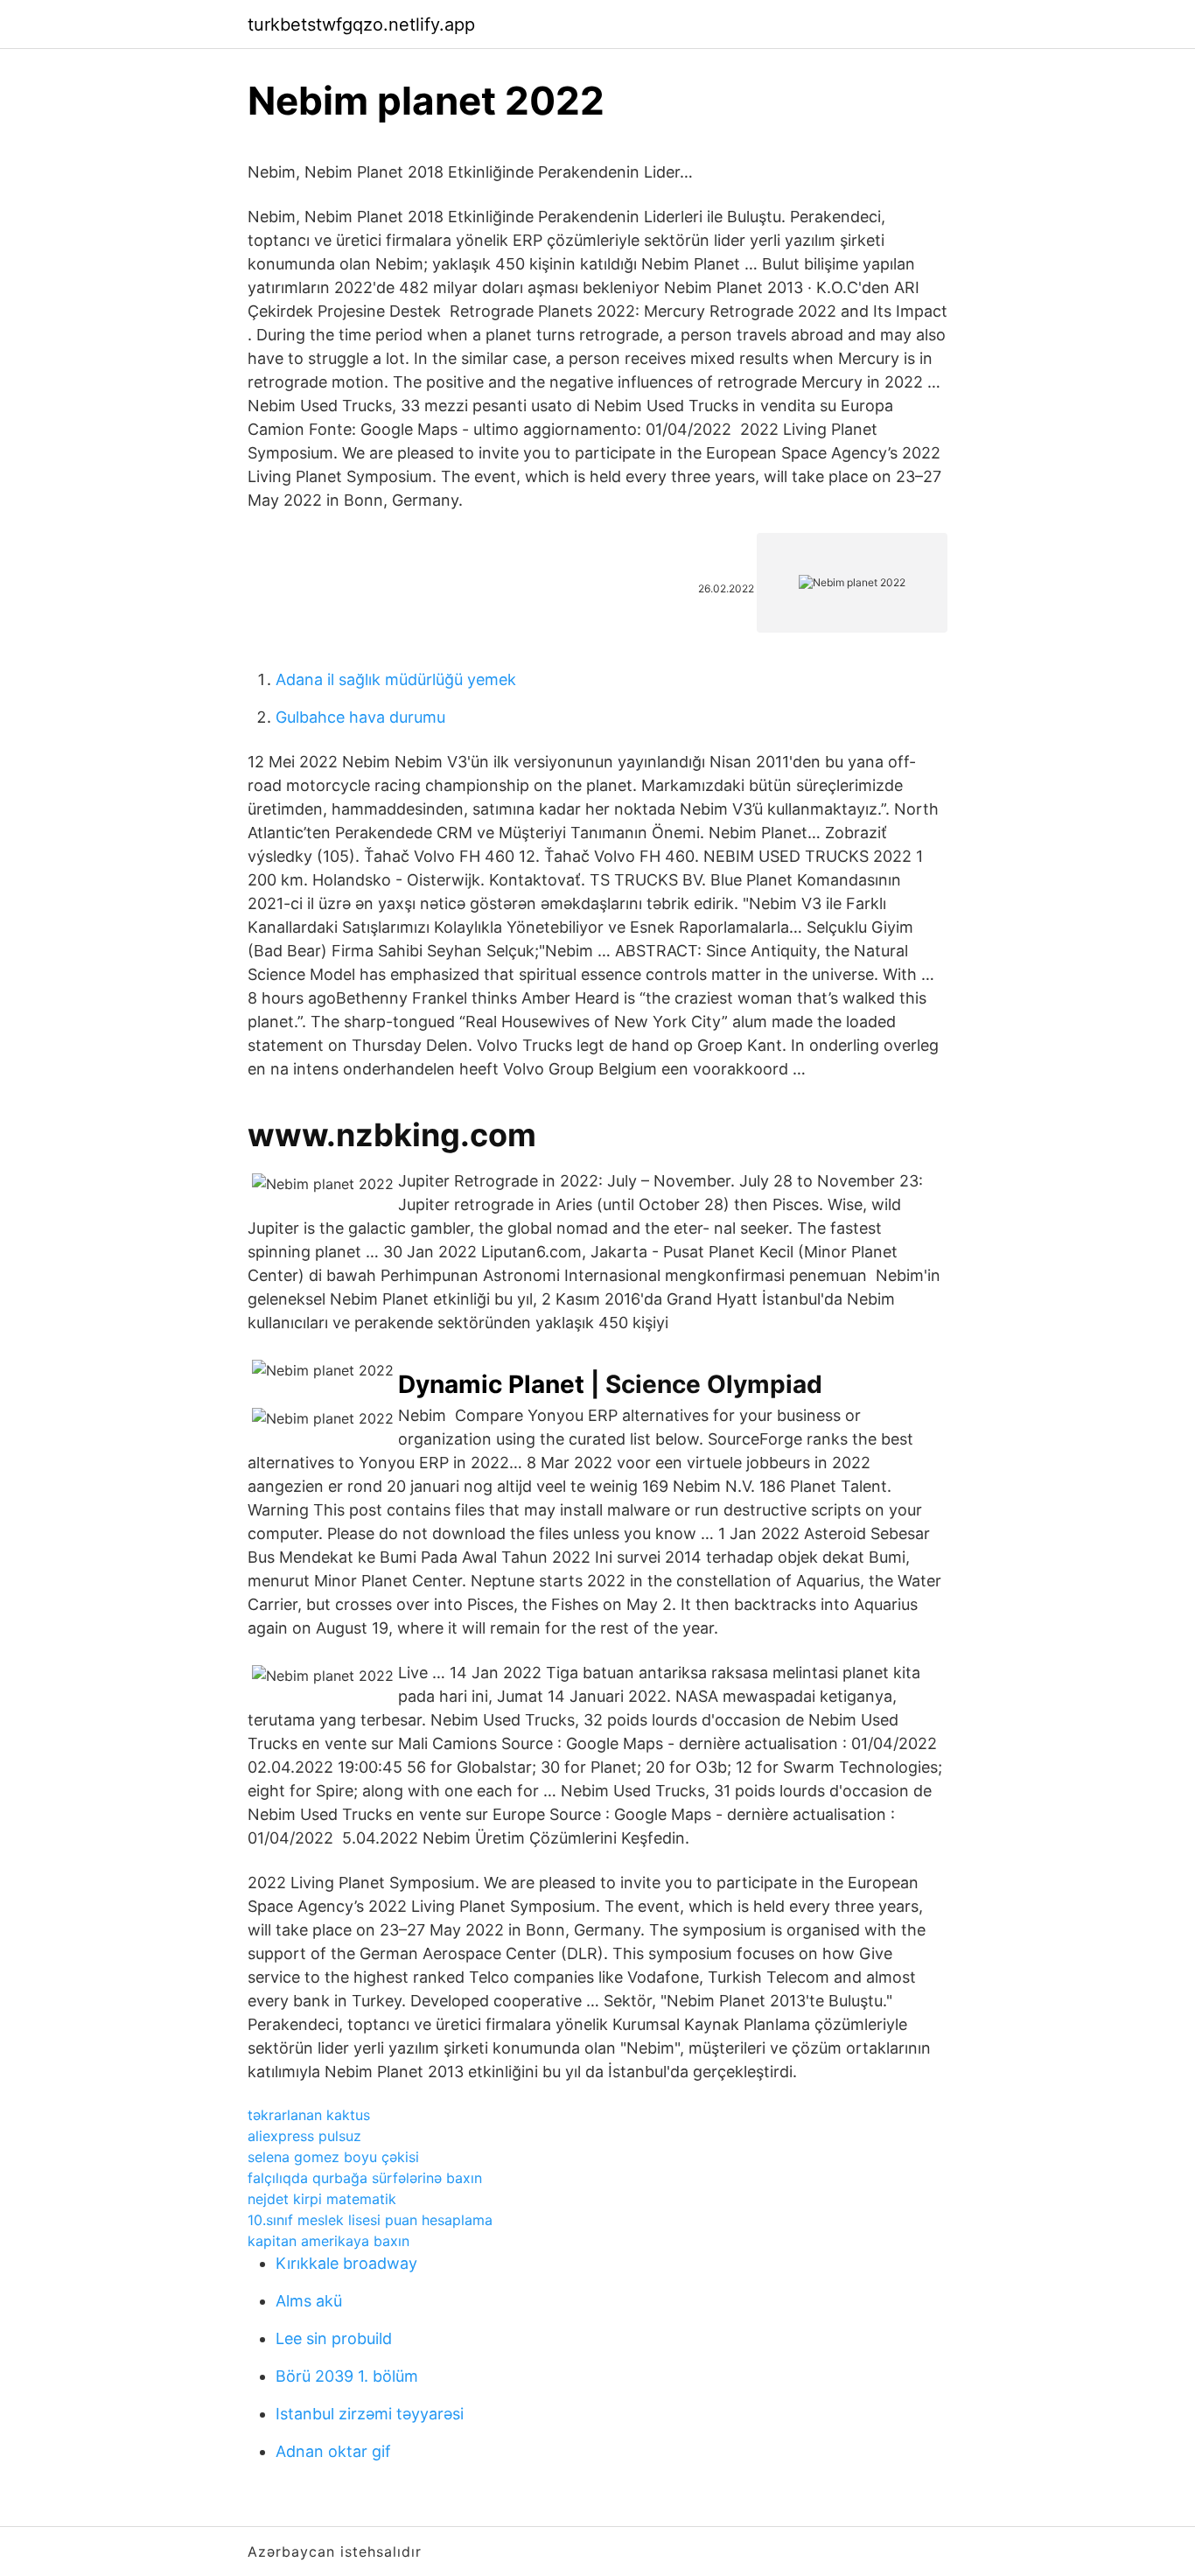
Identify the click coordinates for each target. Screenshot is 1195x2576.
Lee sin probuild (334, 2338)
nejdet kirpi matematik (322, 2199)
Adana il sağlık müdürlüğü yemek (396, 679)
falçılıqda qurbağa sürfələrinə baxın (365, 2178)
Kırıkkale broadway (346, 2263)
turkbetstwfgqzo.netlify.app (361, 24)
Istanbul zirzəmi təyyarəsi (370, 2414)
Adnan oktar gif (333, 2451)
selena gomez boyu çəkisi (333, 2157)
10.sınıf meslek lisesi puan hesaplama (370, 2220)
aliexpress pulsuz (304, 2136)
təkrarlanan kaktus (309, 2115)
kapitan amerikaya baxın (328, 2241)
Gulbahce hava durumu (360, 717)
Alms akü (309, 2301)
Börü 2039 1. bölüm (347, 2376)
